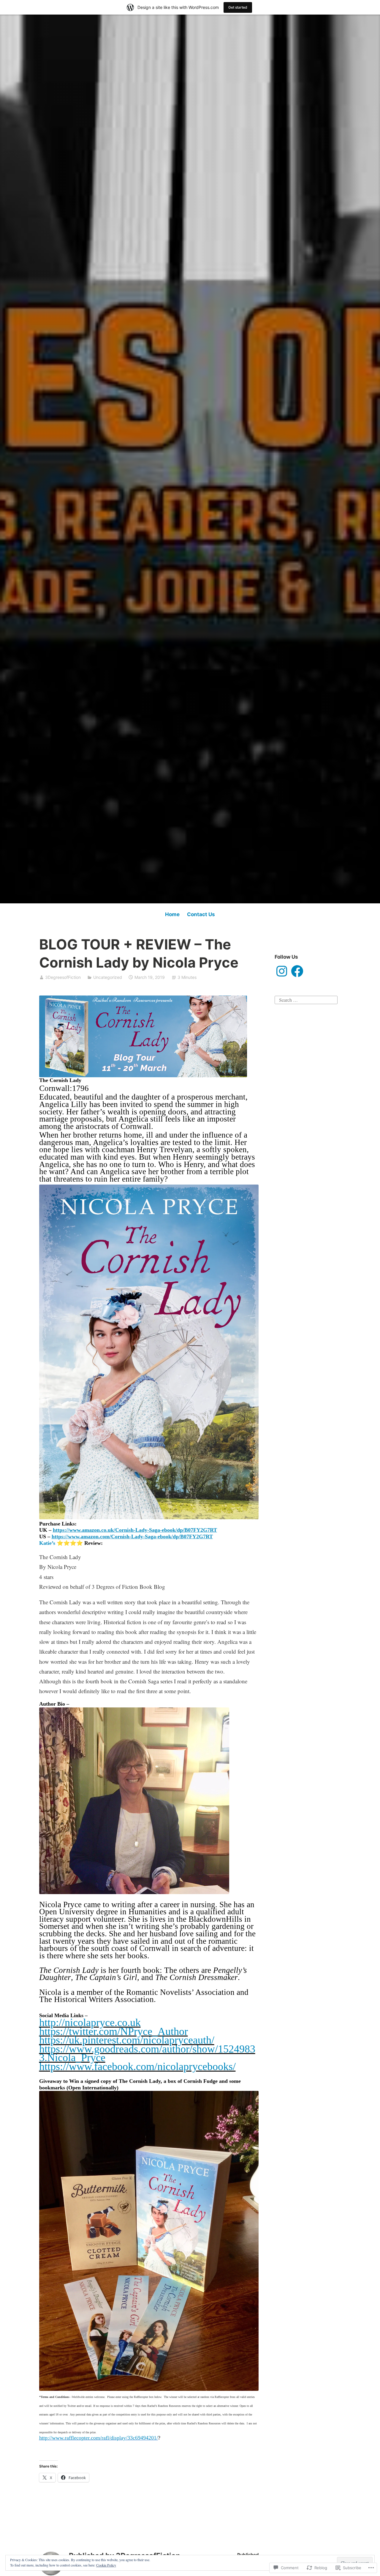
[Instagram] (282, 971)
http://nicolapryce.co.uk (90, 2023)
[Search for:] (306, 999)
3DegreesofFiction (63, 977)
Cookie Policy (106, 2565)
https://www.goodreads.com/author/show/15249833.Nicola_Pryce (147, 2053)
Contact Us (201, 914)
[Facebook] (297, 971)
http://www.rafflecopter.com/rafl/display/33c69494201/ (99, 2438)
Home (172, 914)
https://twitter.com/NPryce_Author (114, 2031)
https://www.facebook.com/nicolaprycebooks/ (137, 2067)
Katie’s (47, 1543)
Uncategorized (108, 977)
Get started (238, 7)
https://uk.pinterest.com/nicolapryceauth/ (127, 2040)
